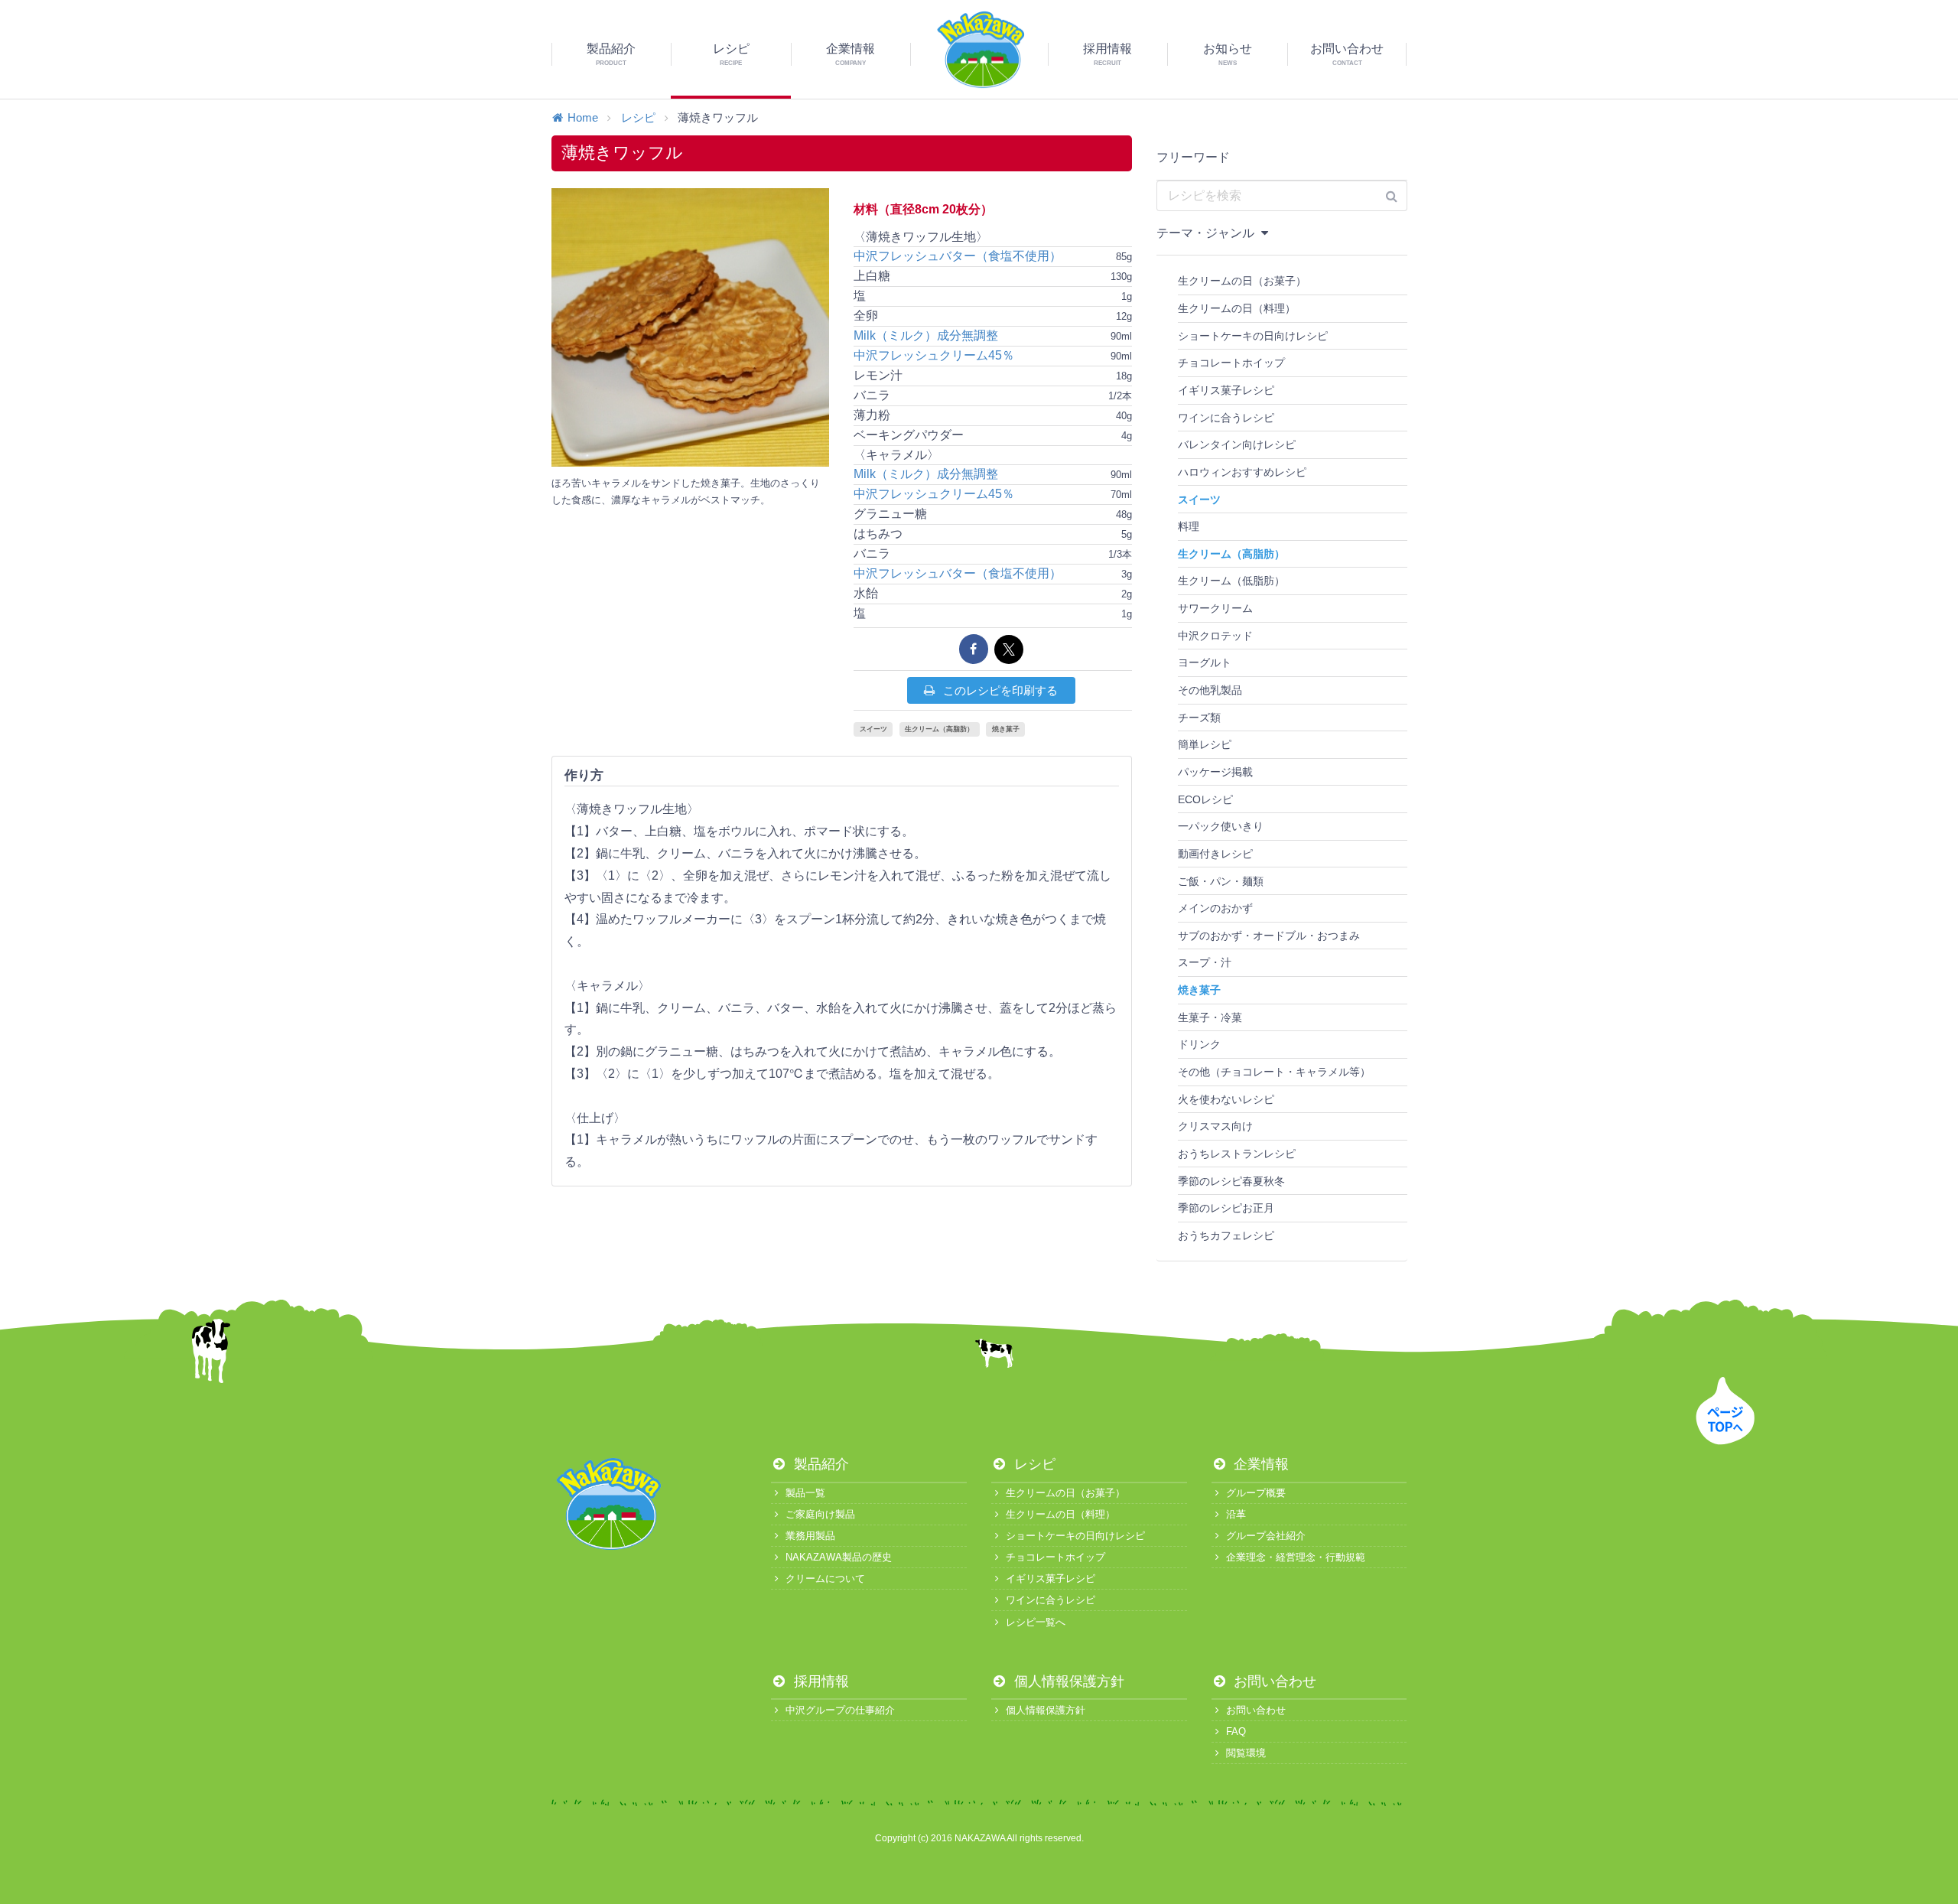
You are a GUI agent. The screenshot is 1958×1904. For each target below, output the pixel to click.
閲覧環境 (1246, 1753)
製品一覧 (805, 1493)
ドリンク (1199, 1044)
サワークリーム (1215, 608)
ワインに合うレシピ (1226, 418)
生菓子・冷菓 (1210, 1017)
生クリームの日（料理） (1237, 308)
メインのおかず (1215, 908)
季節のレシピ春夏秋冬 (1231, 1181)
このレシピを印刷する (999, 690)
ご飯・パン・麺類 (1221, 881)
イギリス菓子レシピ (1226, 390)
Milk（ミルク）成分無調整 (926, 335)
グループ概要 (1256, 1493)
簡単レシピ (1205, 744)
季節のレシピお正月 (1226, 1208)
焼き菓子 (1006, 729)
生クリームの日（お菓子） (1242, 281)
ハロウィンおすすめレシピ (1242, 472)
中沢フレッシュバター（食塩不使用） (958, 256)
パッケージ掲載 (1215, 772)
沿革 (1236, 1514)
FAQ (1236, 1732)
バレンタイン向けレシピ (1237, 444)
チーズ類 (1199, 718)
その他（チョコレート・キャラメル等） (1274, 1072)
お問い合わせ (1273, 1681)
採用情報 (820, 1681)
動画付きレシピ (1215, 854)
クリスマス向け (1215, 1126)
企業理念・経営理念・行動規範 (1296, 1557)
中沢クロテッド (1215, 636)
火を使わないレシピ (1226, 1099)
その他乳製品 (1210, 690)
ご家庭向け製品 (820, 1514)
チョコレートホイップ (1231, 363)
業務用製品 (810, 1536)
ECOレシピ (1205, 799)
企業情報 (1259, 1464)
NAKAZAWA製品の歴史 (839, 1557)
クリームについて (825, 1579)
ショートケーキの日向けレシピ (1253, 336)
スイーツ (873, 729)
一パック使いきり (1221, 826)
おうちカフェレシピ (1226, 1235)
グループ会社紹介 (1266, 1536)
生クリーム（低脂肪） (1231, 581)
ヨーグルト (1205, 662)
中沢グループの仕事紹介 (840, 1710)
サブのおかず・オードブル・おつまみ (1269, 936)
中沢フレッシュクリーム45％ (934, 355)
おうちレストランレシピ (1237, 1154)
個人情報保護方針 (1067, 1681)
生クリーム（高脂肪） (939, 729)
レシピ (638, 117)
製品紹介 (820, 1464)
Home (583, 117)
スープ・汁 (1205, 962)
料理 (1189, 526)
